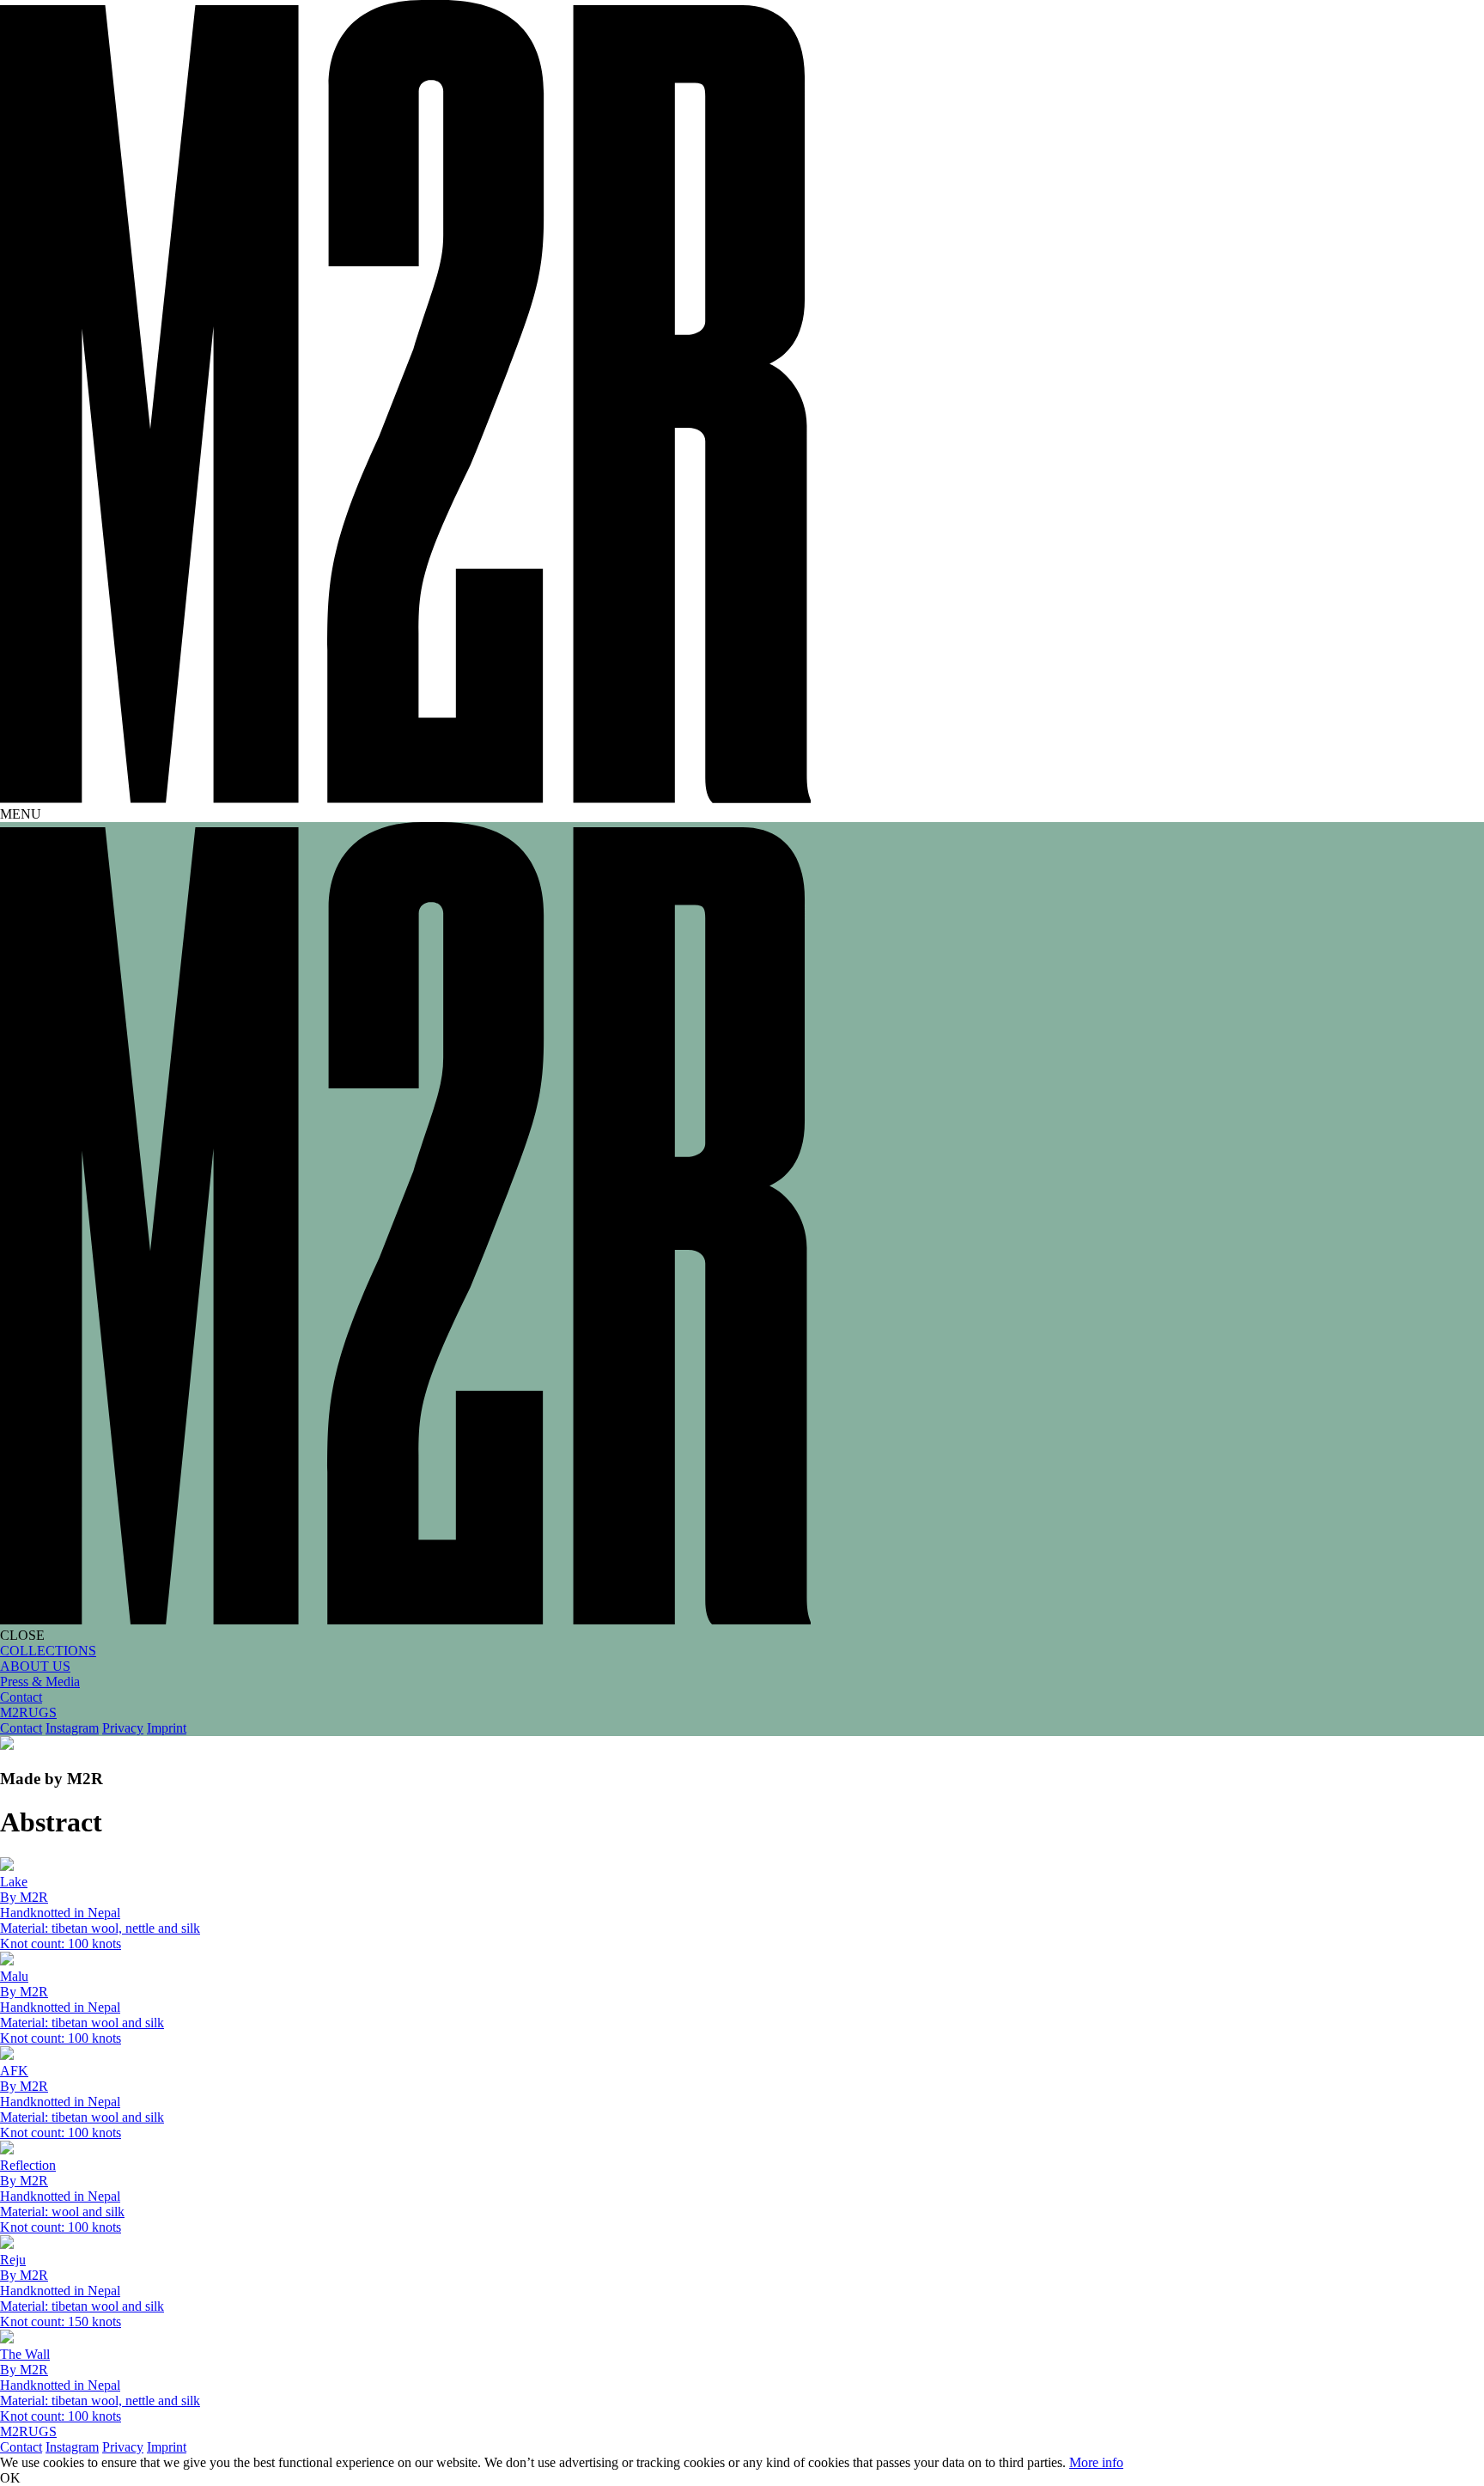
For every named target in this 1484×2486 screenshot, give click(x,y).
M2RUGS (28, 1712)
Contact (21, 1728)
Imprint (167, 1728)
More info (1096, 2462)
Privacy (123, 1728)
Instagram (72, 1728)
